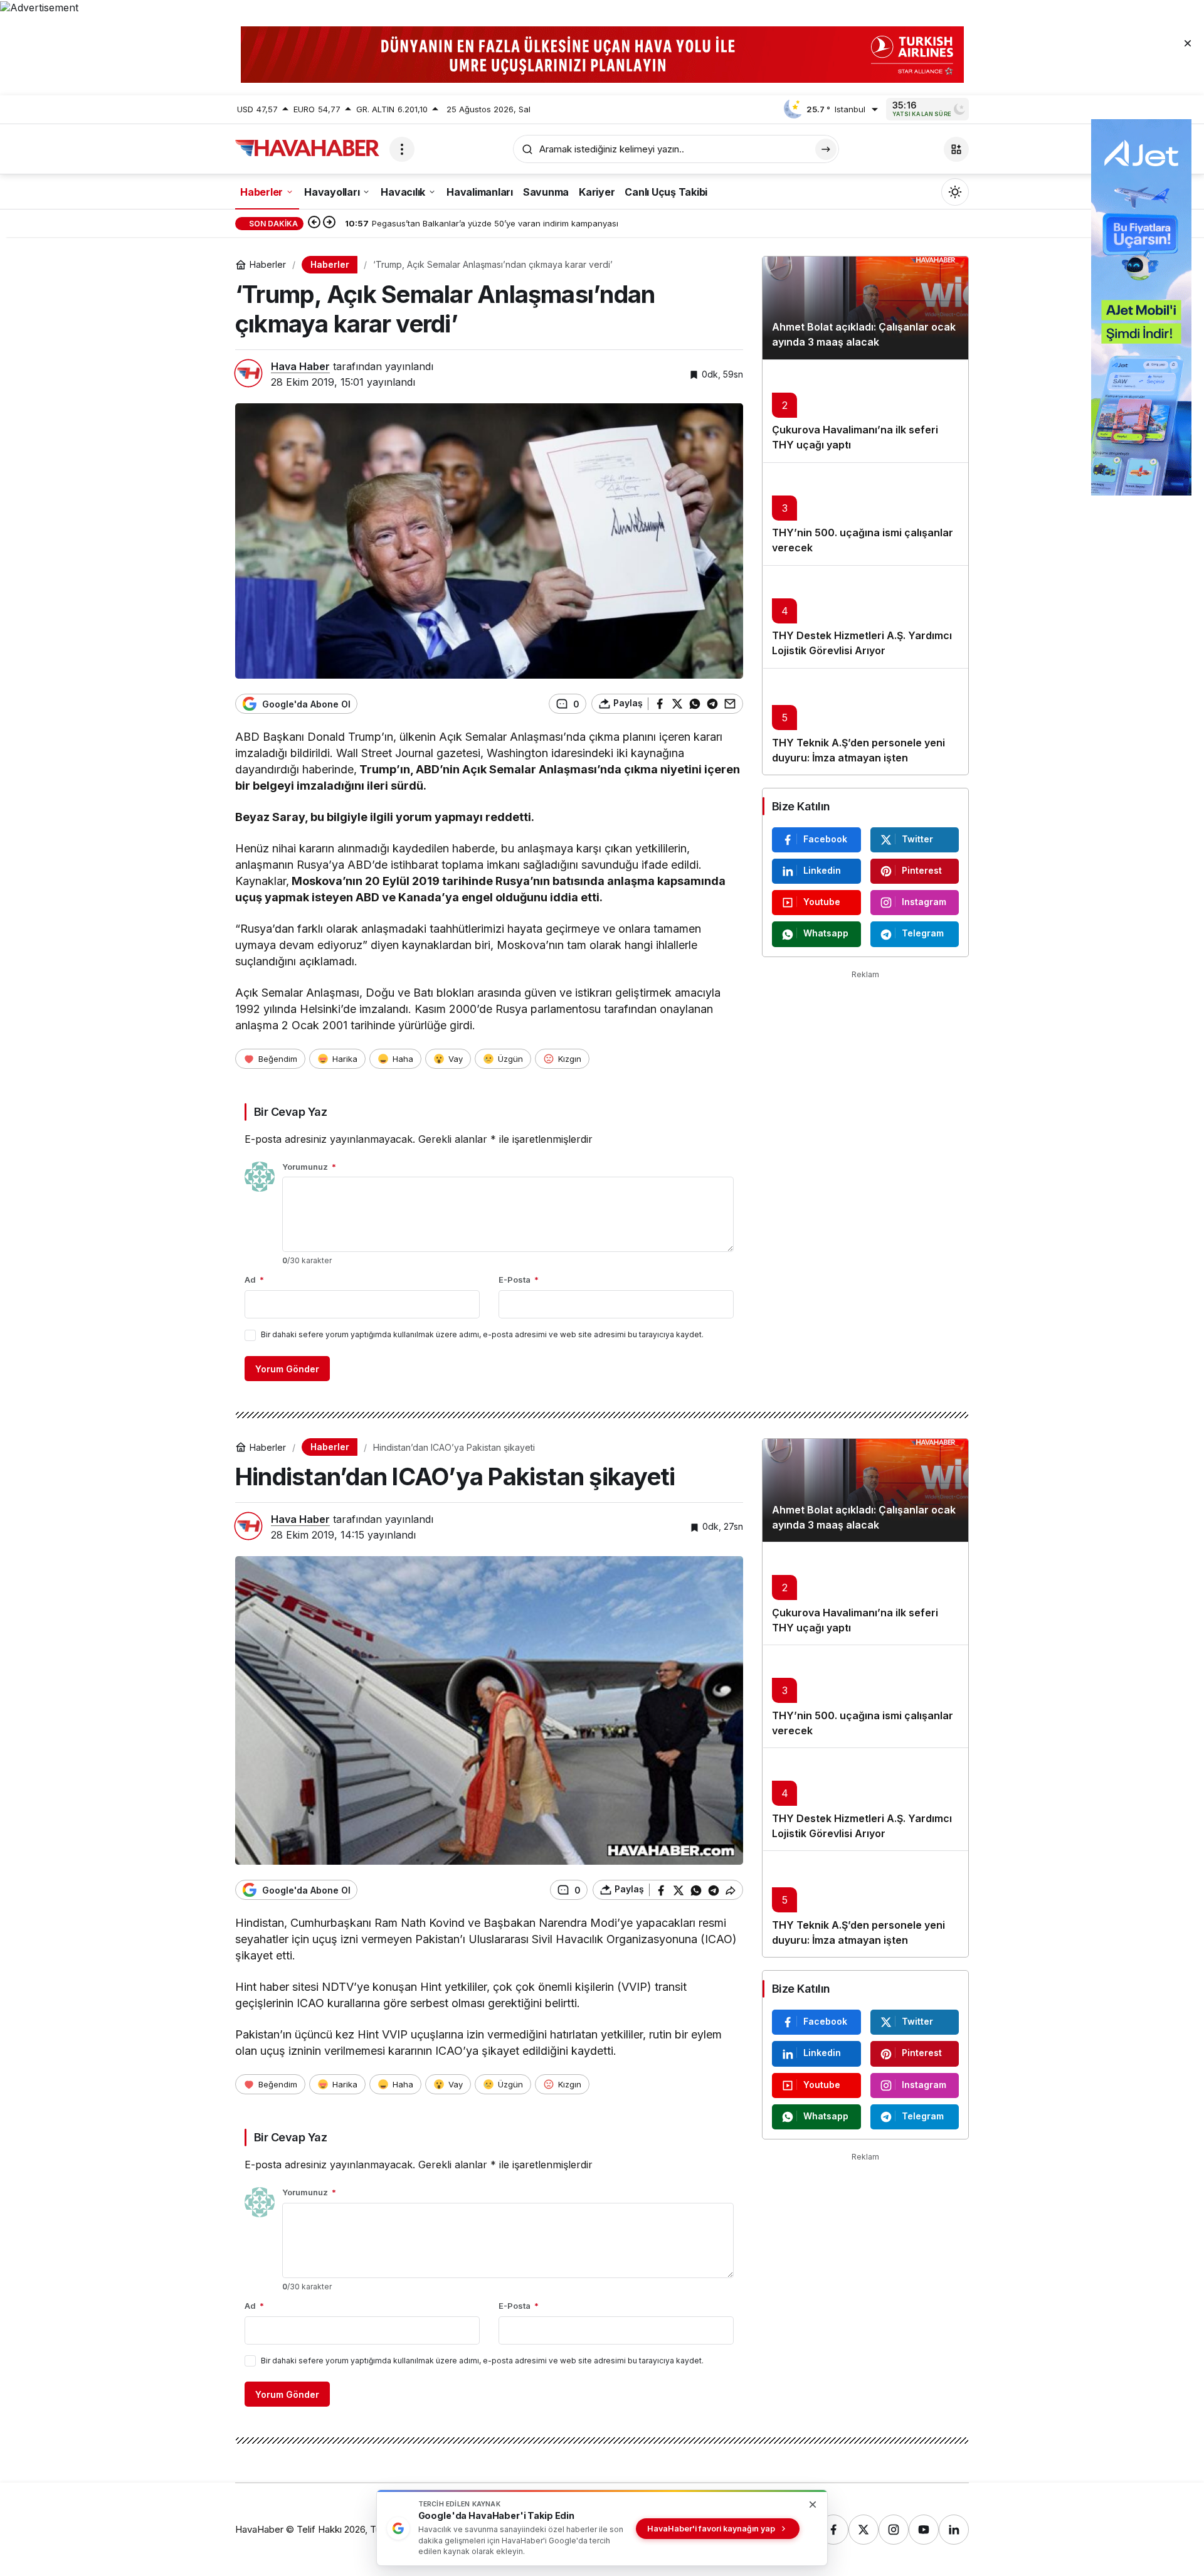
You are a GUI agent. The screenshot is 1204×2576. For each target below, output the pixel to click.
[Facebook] (833, 2530)
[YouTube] (924, 2530)
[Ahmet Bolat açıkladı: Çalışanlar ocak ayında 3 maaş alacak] (865, 308)
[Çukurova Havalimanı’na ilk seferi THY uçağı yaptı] (865, 411)
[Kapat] (1188, 43)
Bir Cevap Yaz (290, 1112)
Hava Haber (300, 366)
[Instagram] (894, 2530)
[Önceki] (314, 223)
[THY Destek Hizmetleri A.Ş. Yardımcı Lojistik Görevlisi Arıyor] (865, 617)
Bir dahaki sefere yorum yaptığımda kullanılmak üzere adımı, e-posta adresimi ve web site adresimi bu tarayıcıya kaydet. (482, 1334)
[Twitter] (863, 2530)
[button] (956, 149)
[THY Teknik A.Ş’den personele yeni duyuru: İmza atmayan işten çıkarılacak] (865, 721)
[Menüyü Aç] (402, 149)
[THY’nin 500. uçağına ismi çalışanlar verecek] (865, 514)
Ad (254, 1280)
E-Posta (519, 1280)
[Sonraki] (329, 223)
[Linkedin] (954, 2530)
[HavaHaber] (307, 148)
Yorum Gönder (287, 1369)
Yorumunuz (309, 1167)
